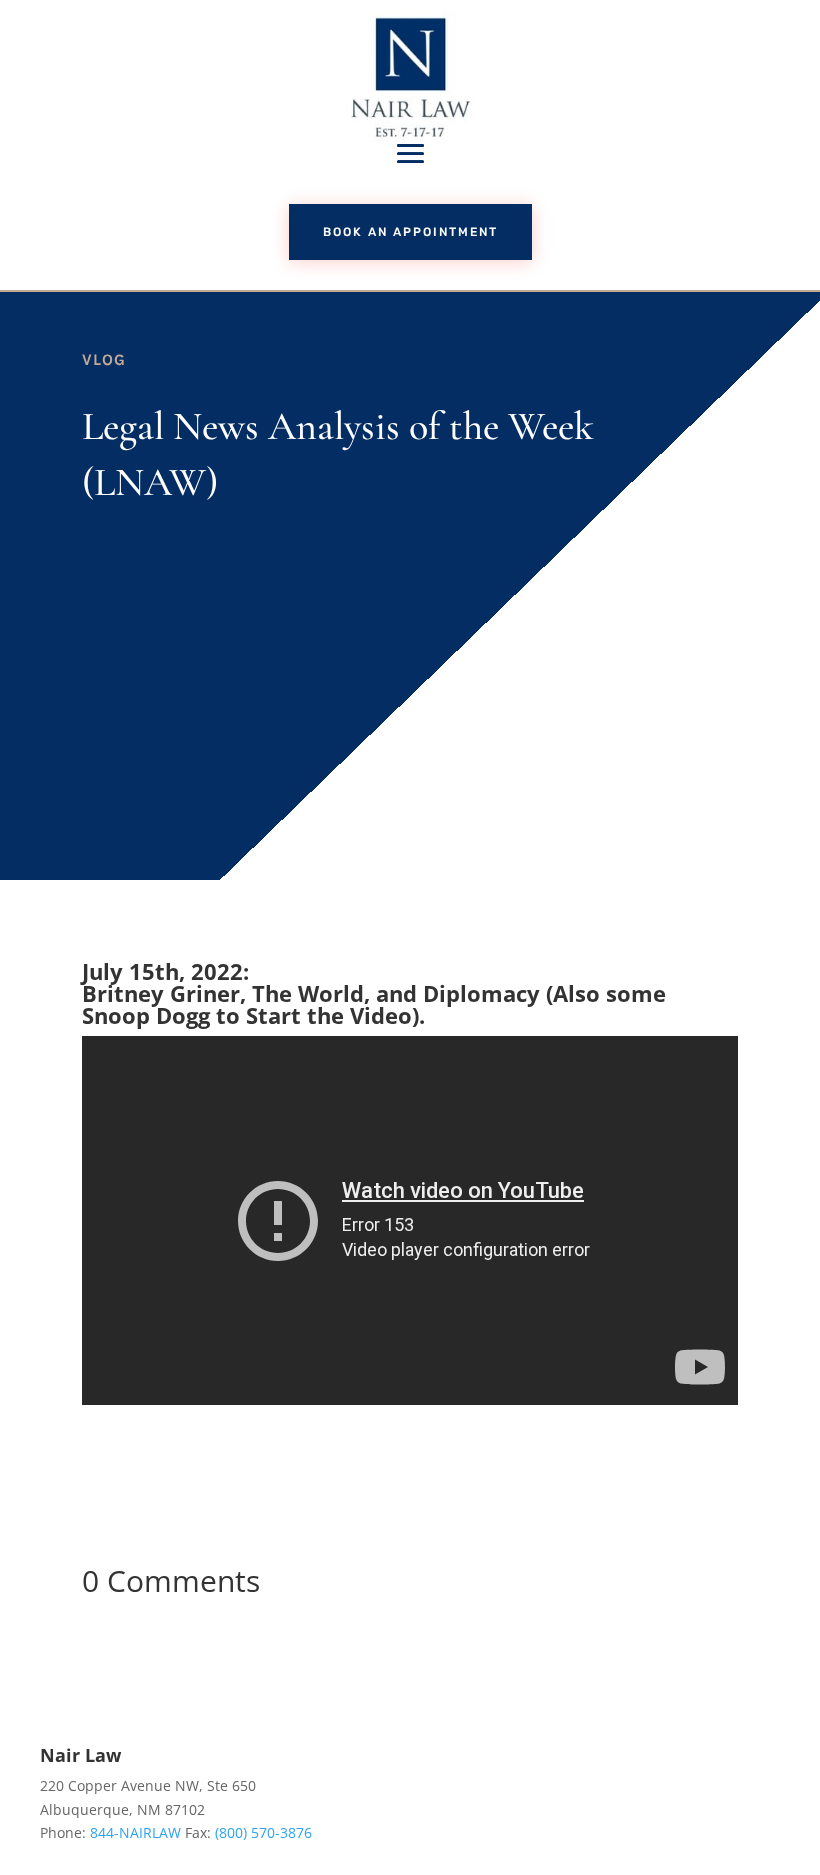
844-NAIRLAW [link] (135, 1832)
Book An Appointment (410, 232)
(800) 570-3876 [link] (263, 1832)
